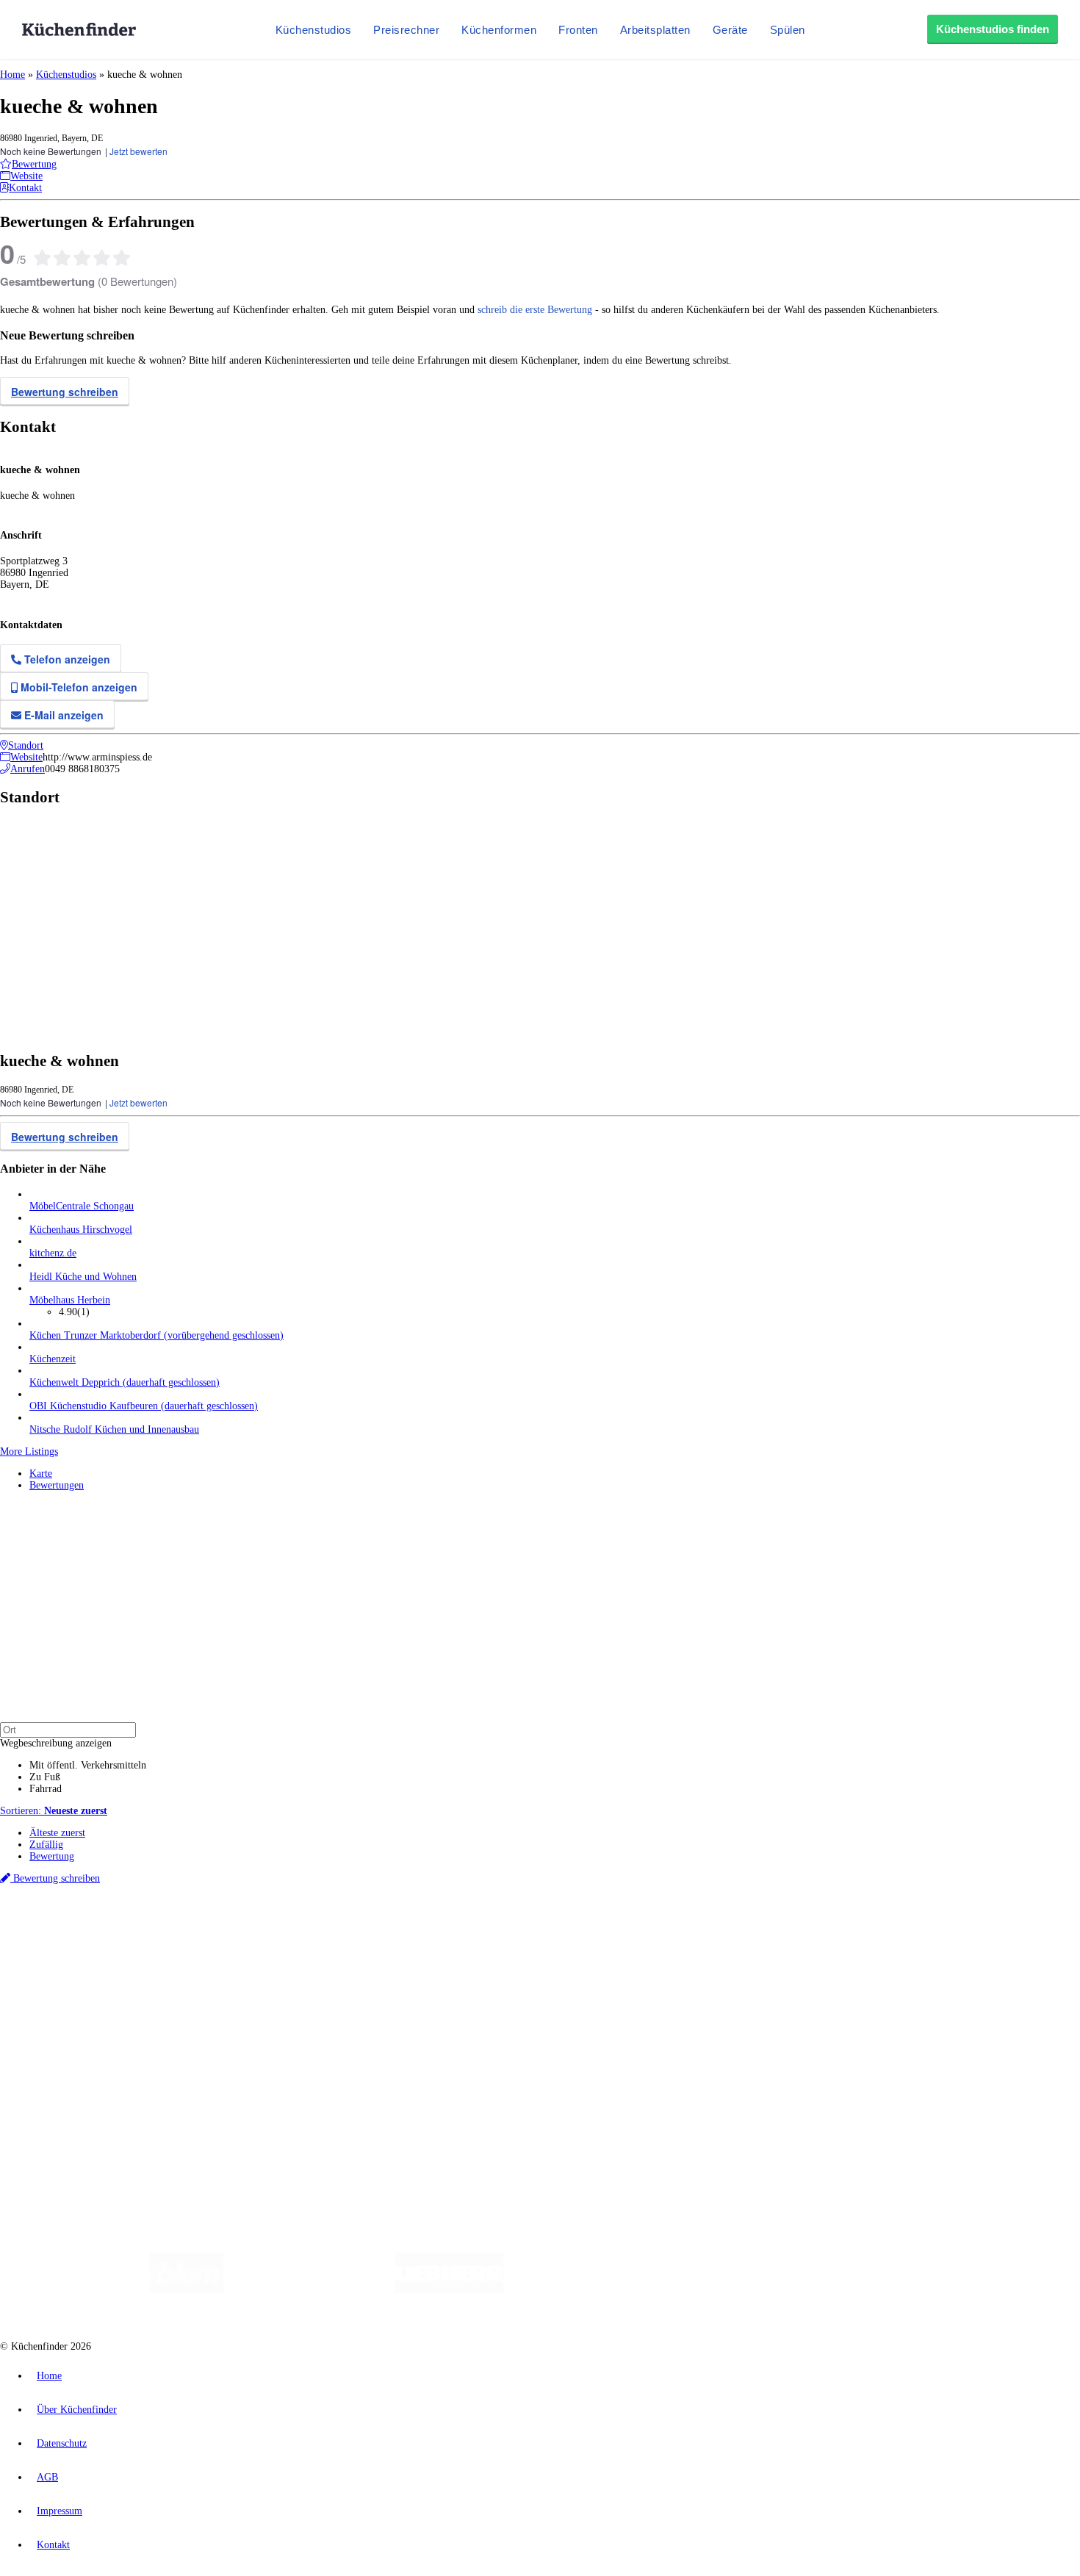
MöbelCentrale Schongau (82, 1206)
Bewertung (52, 1856)
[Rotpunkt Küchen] (798, 2290)
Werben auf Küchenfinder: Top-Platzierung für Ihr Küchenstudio (165, 2064)
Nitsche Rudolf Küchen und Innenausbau (114, 1429)
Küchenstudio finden (72, 1905)
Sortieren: (54, 1811)
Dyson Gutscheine (246, 1941)
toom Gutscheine (312, 1941)
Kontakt (53, 2545)
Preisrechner (406, 30)
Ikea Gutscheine (101, 1941)
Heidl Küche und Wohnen (83, 1277)
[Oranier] (593, 2290)
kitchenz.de (53, 1253)
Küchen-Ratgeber (65, 1991)
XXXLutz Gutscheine (171, 1941)
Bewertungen (57, 1485)
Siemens (486, 1929)
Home (12, 75)
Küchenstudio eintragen (78, 2076)
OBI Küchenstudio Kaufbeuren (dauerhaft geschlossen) (144, 1406)
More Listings (29, 1451)
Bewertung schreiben (65, 392)
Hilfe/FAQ (51, 2014)
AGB (47, 2477)
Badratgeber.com (64, 2026)
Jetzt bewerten (138, 151)
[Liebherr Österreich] (449, 2290)
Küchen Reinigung (68, 1979)
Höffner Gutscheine (543, 1941)
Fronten (578, 30)
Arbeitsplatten (655, 30)
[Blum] (187, 2290)
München (166, 1929)
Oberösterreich (253, 1929)
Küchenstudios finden (993, 29)
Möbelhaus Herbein (70, 1300)
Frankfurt (366, 1929)
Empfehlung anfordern (77, 1917)
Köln (396, 1929)
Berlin (97, 1929)
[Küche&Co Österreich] (906, 2290)
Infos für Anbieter (67, 2052)
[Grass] (309, 2290)
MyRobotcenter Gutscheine (456, 1941)
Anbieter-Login (72, 2088)
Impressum (60, 2511)
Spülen (788, 30)
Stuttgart (424, 1929)
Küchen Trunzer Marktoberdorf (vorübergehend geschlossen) (156, 1335)
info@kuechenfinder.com (266, 2115)
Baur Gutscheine (375, 1941)
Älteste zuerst (57, 1833)
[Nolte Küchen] (713, 2290)
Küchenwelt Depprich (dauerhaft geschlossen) (125, 1382)
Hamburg (128, 1929)
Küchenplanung (62, 1967)
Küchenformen (499, 30)
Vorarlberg (205, 1929)
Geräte (730, 30)
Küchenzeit (53, 1359)
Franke (455, 1929)
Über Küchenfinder (69, 2003)
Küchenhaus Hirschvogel (81, 1230)
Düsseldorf (326, 1929)
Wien (293, 1929)
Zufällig (46, 1845)
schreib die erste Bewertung (535, 310)
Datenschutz (62, 2443)
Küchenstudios (314, 30)
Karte (41, 1474)
